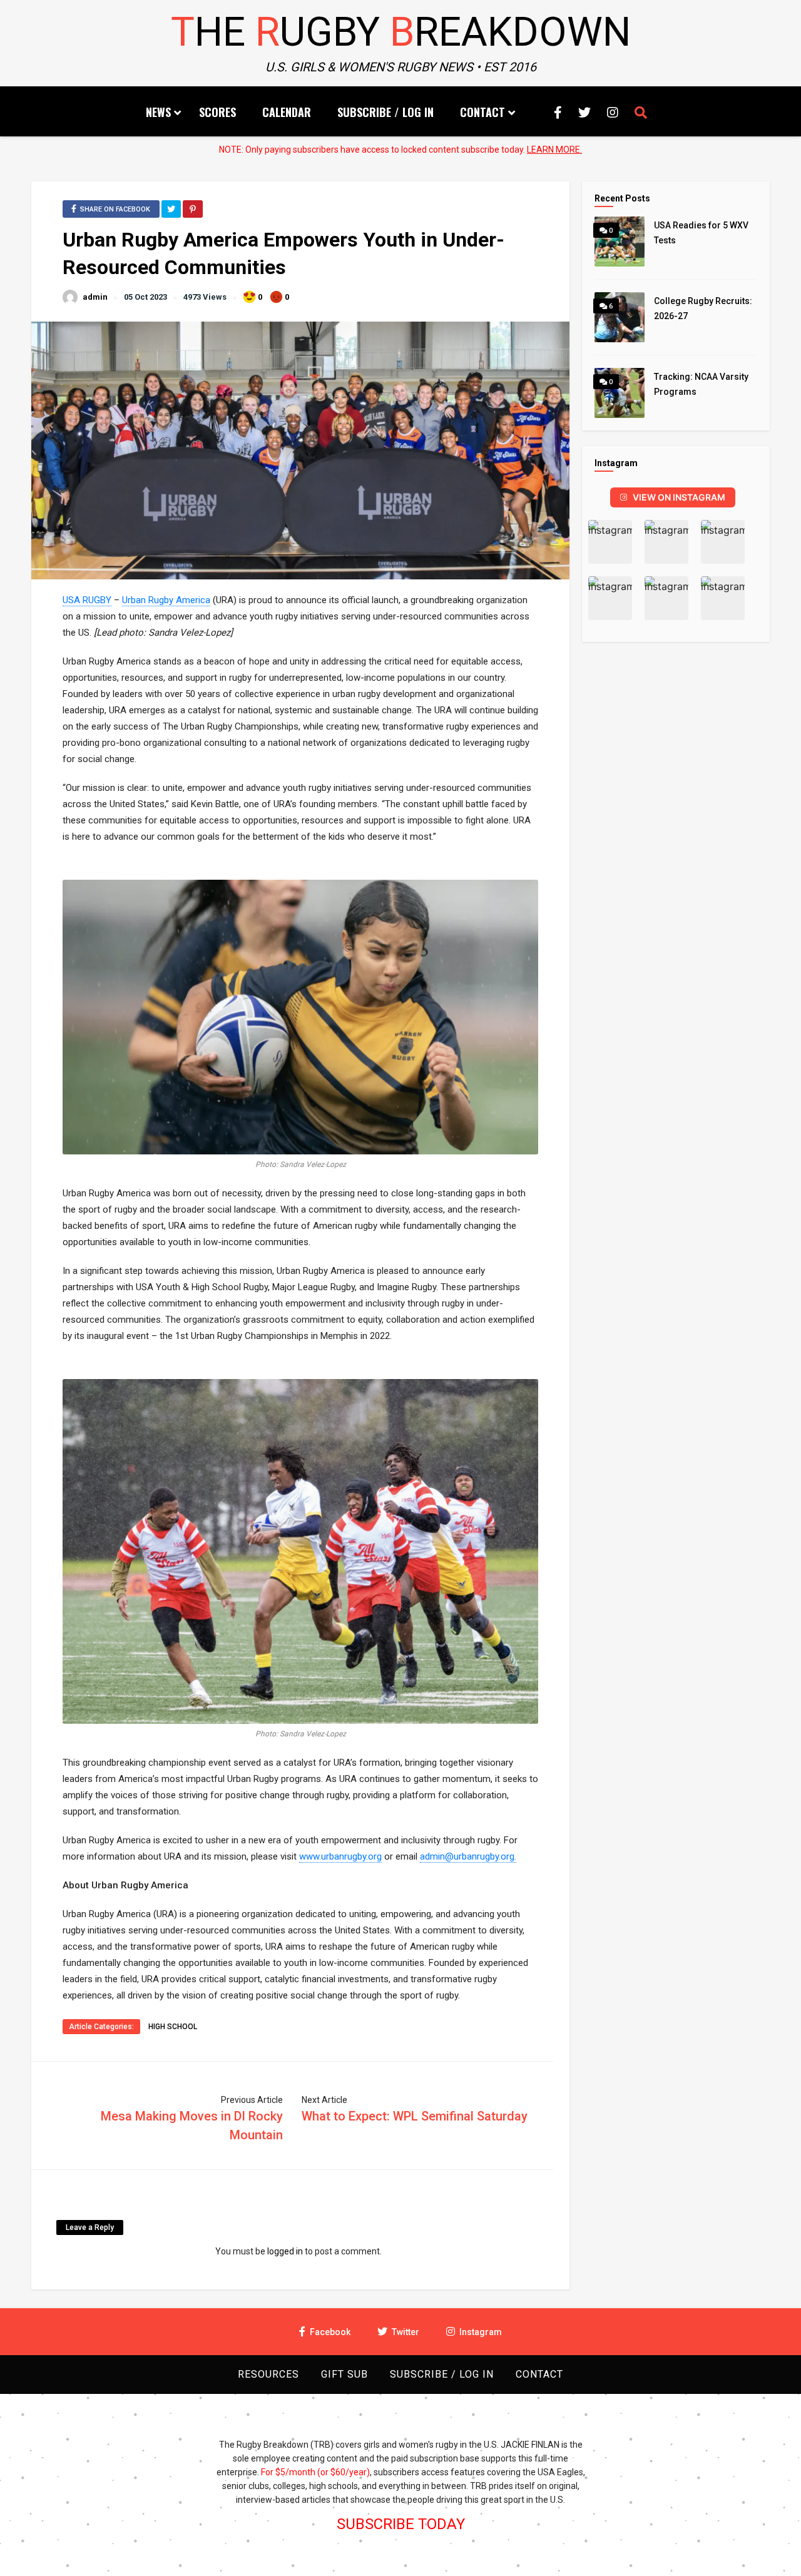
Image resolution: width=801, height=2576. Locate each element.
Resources (268, 2374)
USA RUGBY (87, 600)
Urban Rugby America (166, 600)
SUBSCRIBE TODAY (401, 2524)
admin (95, 297)
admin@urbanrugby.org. (468, 1856)
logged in (285, 2251)
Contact (482, 112)
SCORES (217, 112)
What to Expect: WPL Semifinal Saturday (415, 2116)
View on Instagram (679, 497)
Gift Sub (344, 2374)
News (158, 112)
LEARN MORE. (554, 150)
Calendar (287, 112)
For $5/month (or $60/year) (315, 2472)
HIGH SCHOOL (173, 2027)
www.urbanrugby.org (340, 1856)
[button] (610, 542)
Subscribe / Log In (385, 112)
